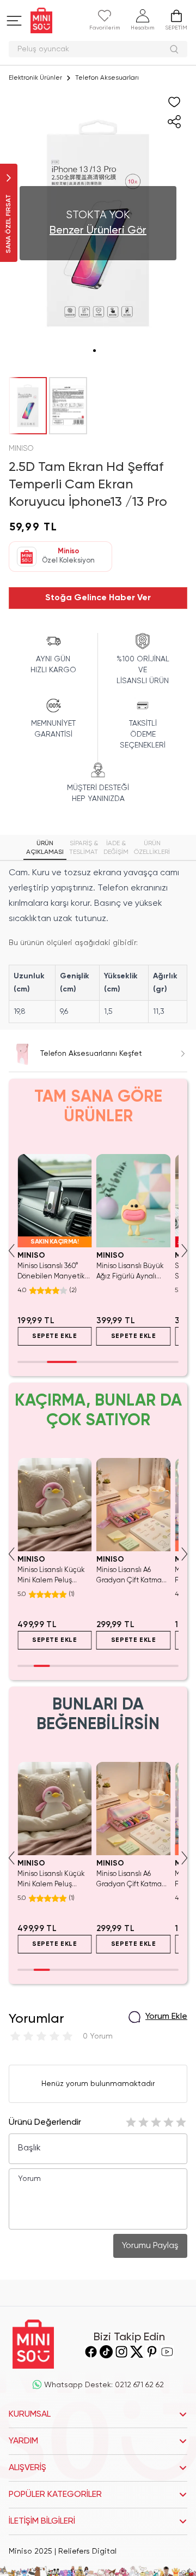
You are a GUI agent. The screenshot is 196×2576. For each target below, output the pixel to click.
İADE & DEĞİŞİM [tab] (116, 848)
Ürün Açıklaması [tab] (45, 848)
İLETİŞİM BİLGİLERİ (42, 2521)
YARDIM (23, 2441)
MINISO (21, 449)
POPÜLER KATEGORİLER (55, 2495)
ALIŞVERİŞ (27, 2468)
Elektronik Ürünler (35, 78)
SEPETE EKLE (55, 1336)
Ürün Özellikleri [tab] (152, 848)
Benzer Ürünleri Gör (98, 231)
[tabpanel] (98, 944)
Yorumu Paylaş (150, 2246)
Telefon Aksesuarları (107, 78)
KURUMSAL (30, 2414)
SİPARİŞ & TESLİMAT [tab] (84, 848)
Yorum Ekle (166, 2017)
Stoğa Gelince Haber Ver (98, 598)
